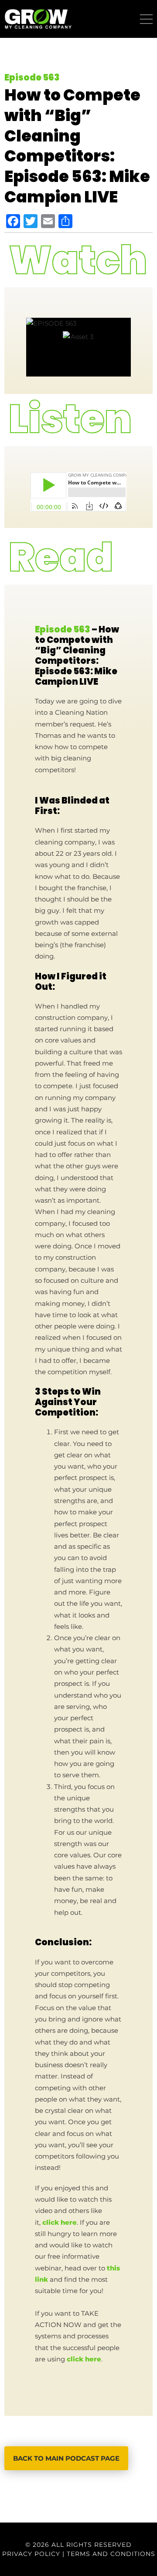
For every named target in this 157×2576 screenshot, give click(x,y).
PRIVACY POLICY (31, 2554)
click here (60, 2223)
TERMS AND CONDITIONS (111, 2554)
